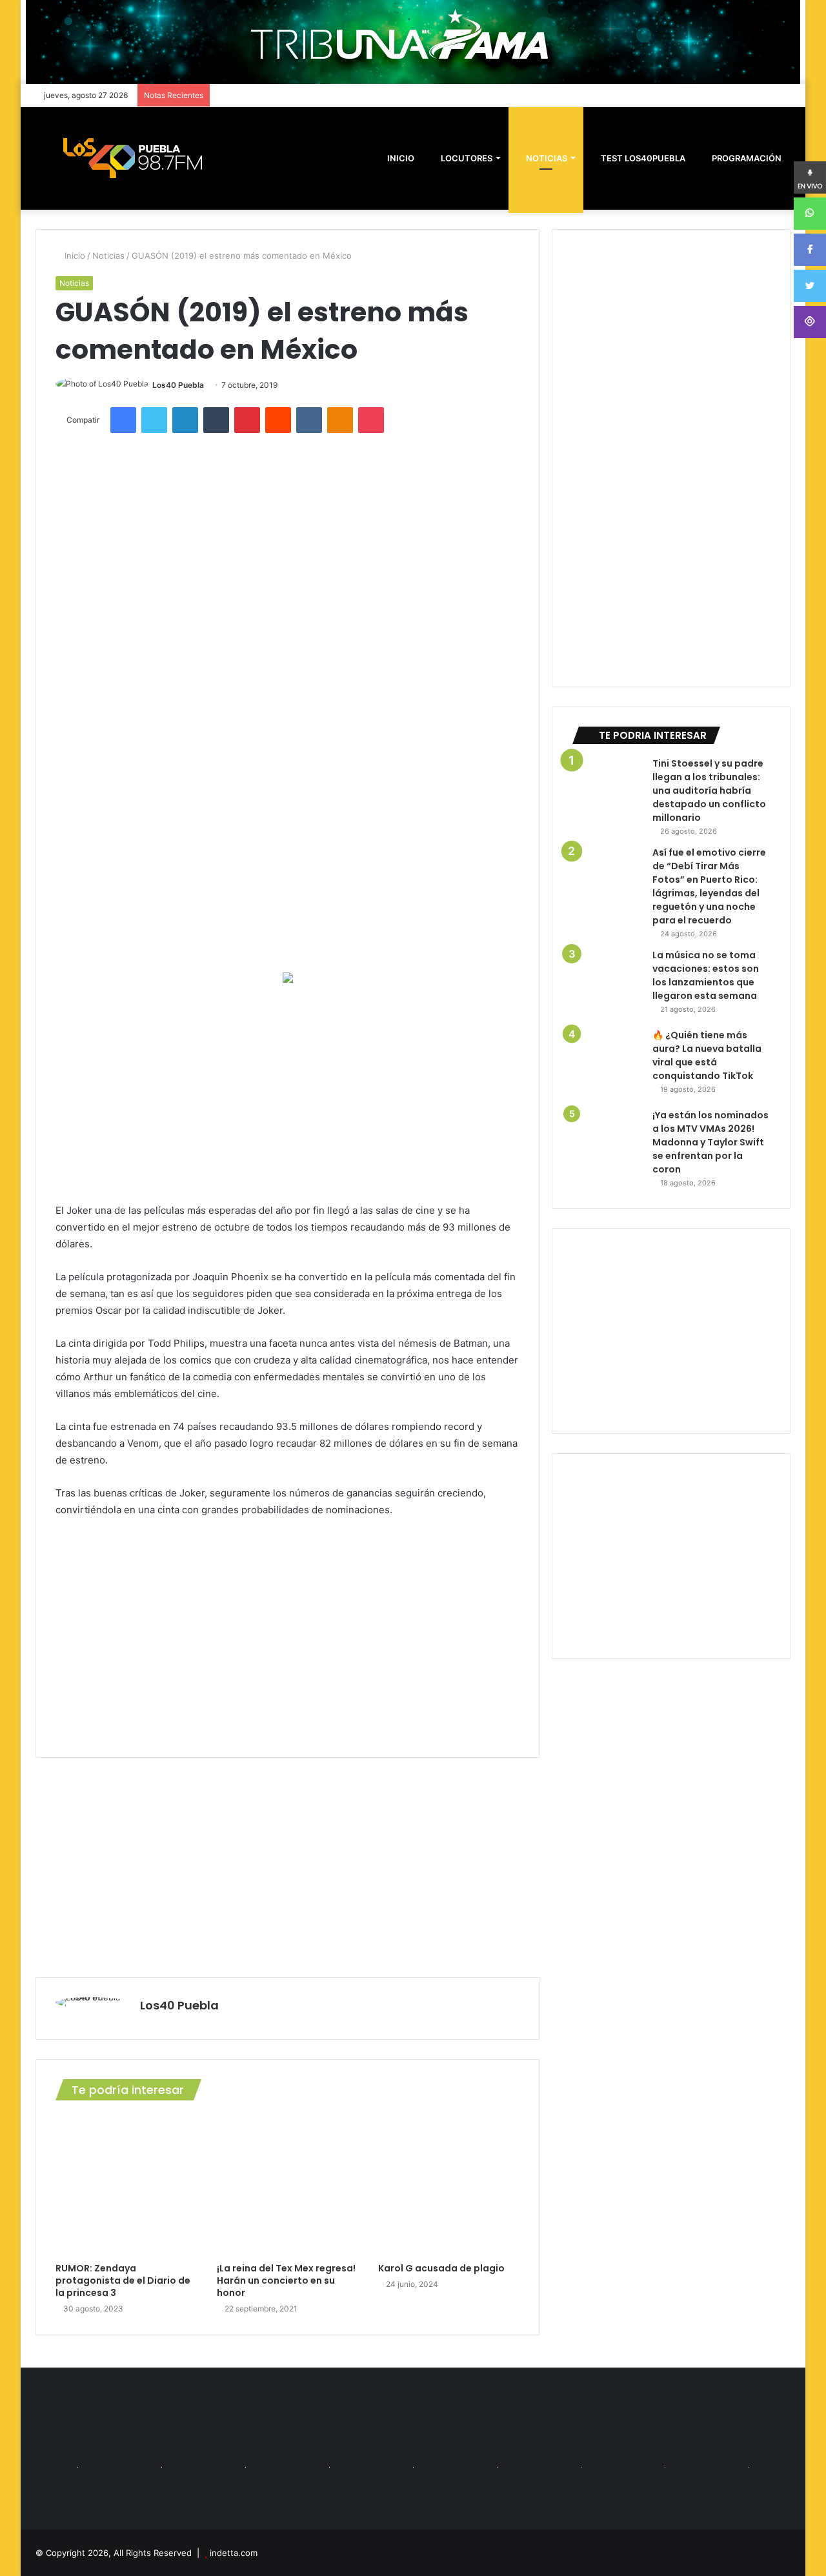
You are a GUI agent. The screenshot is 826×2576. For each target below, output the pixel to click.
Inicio (74, 256)
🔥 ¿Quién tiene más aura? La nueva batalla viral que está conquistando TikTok (707, 1055)
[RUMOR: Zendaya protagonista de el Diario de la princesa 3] (126, 2185)
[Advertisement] (288, 1092)
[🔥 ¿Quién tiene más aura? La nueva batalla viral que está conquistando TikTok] (607, 1064)
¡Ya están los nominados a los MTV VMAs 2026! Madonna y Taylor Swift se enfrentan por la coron (710, 1142)
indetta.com (234, 2553)
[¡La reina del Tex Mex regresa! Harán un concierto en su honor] (288, 2185)
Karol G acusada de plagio (441, 2268)
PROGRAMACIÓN (746, 158)
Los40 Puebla (178, 385)
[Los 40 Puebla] (132, 158)
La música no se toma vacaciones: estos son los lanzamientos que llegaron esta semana (706, 975)
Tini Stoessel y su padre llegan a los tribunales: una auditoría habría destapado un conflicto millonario (709, 790)
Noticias (546, 158)
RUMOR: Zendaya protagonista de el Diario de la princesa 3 (123, 2280)
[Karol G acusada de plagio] (449, 2185)
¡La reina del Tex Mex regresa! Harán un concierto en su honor (286, 2280)
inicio (401, 158)
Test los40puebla (642, 158)
